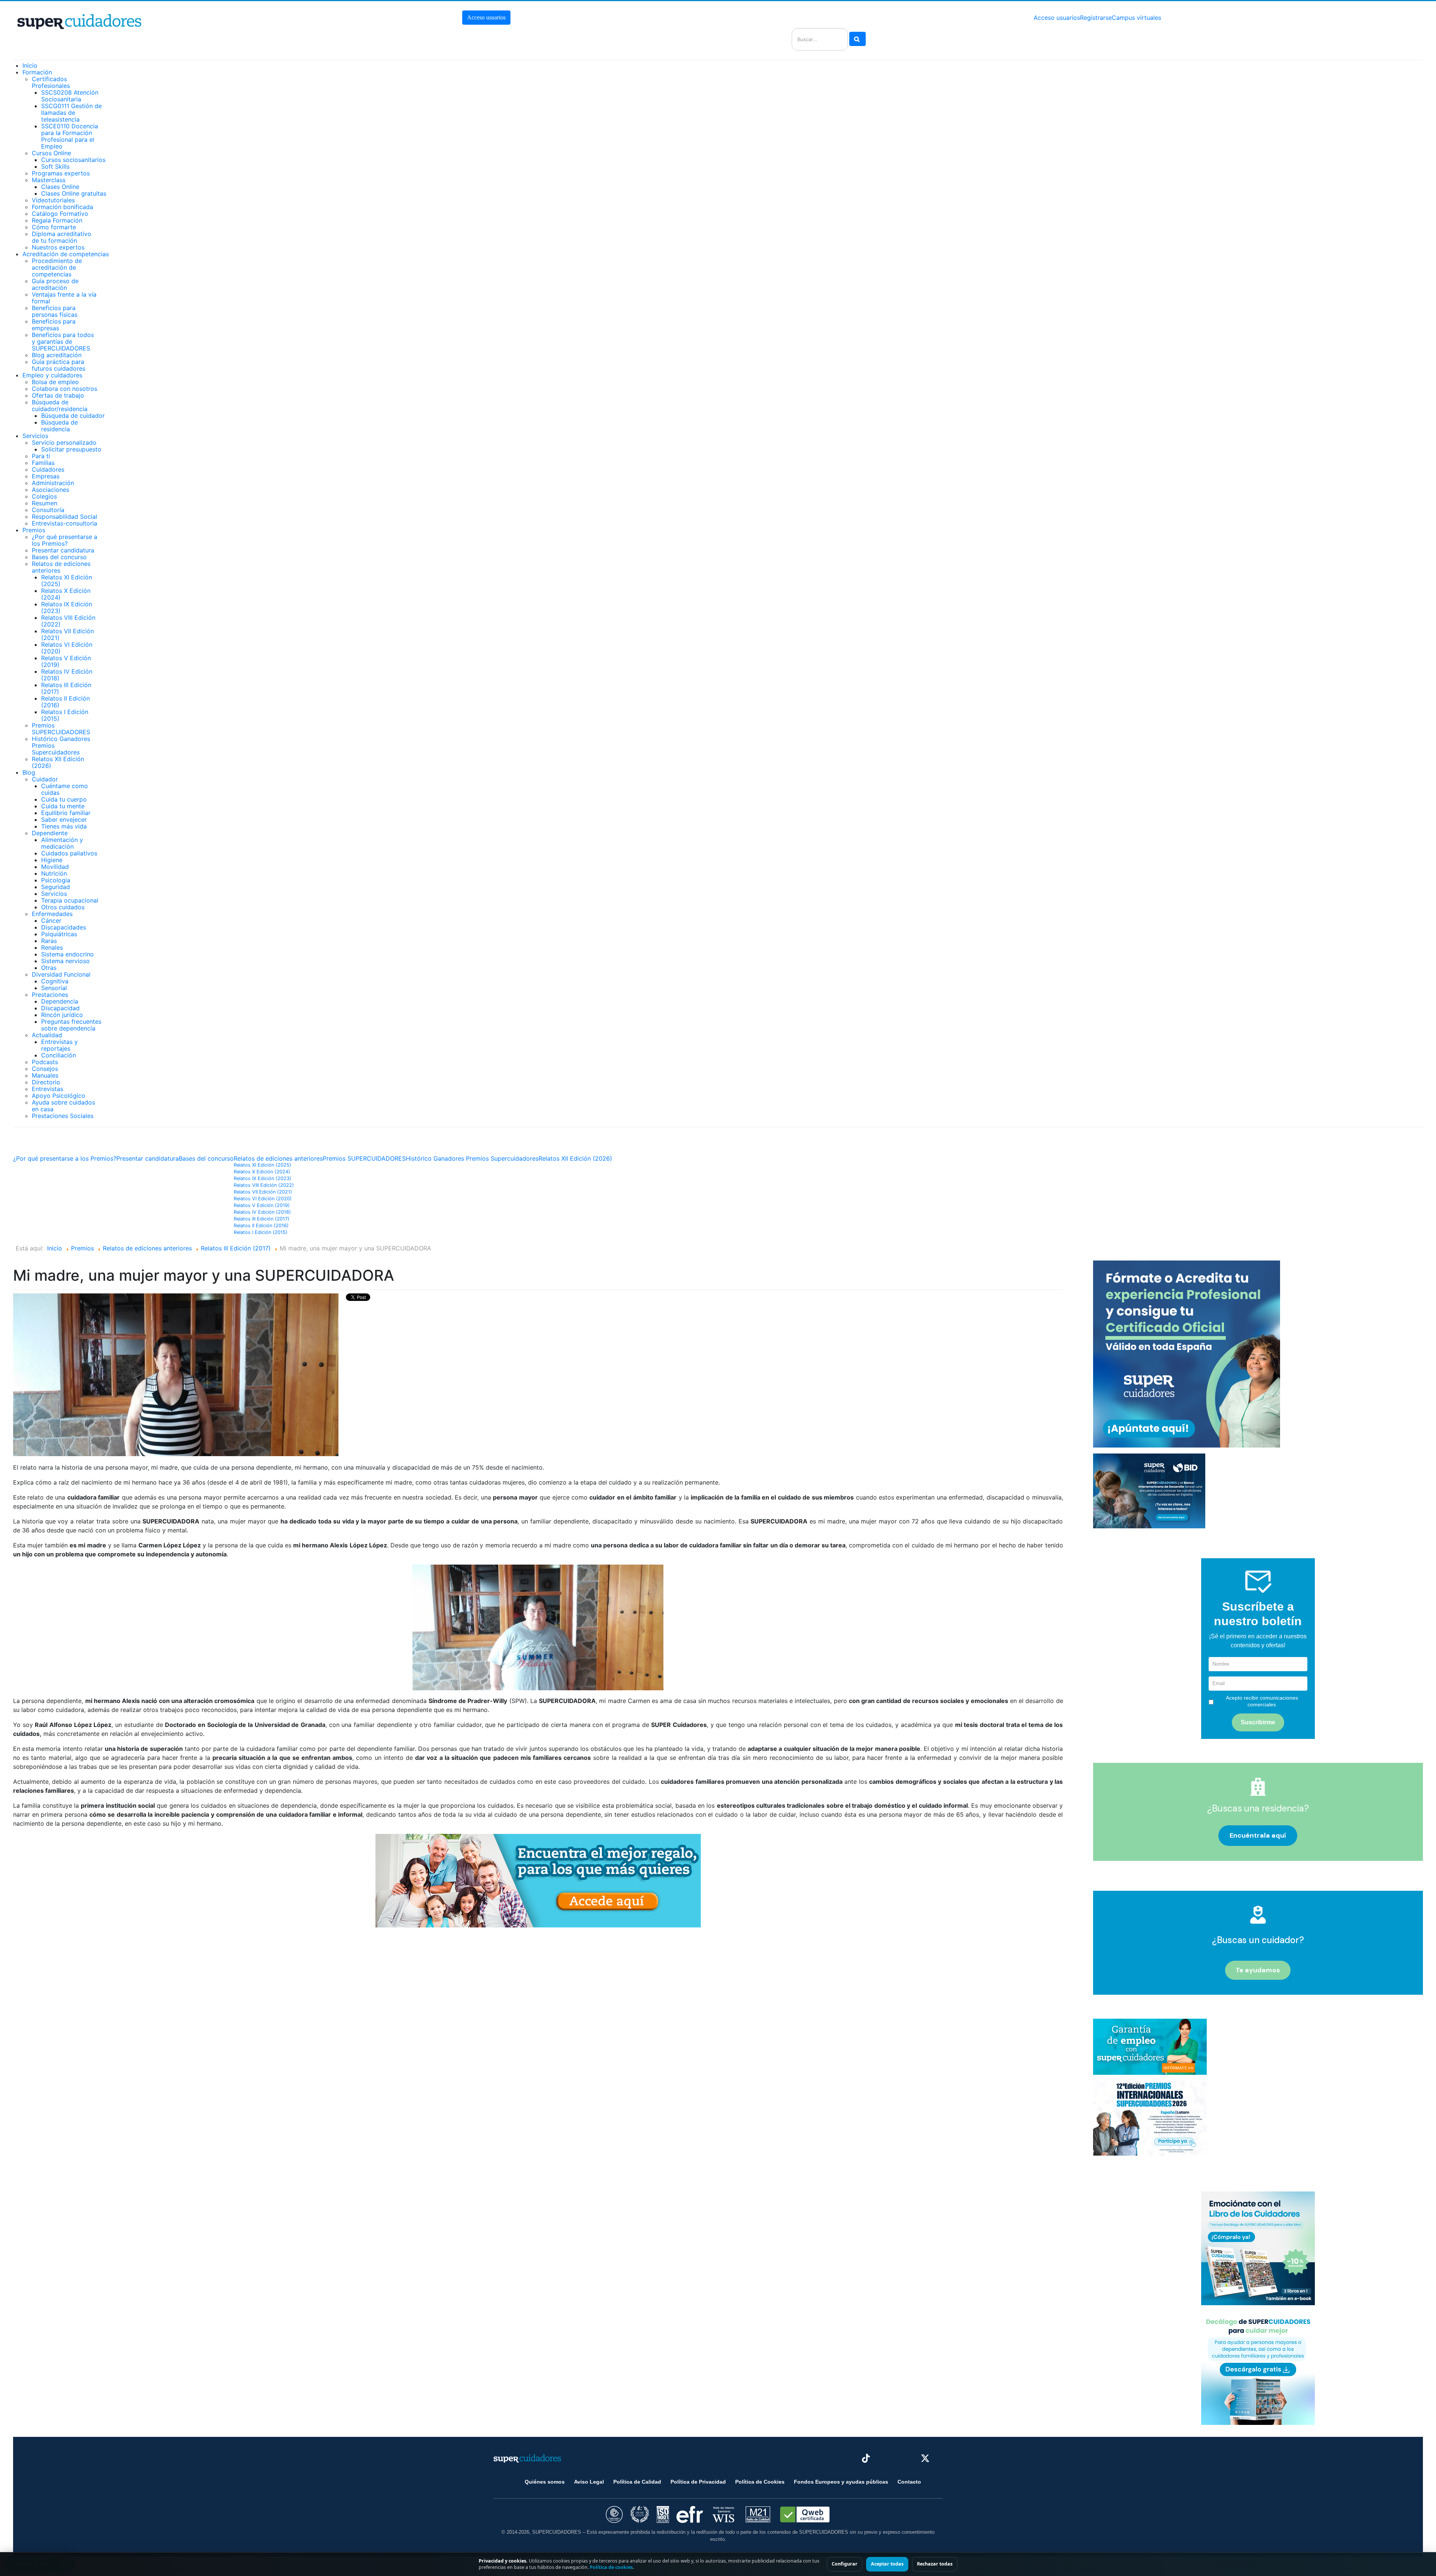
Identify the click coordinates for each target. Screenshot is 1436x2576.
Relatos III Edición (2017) (66, 688)
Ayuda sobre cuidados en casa (63, 1106)
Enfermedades (52, 914)
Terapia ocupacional (70, 900)
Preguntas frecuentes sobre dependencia (71, 1025)
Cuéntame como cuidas (65, 789)
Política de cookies (611, 2567)
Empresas (46, 476)
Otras (49, 968)
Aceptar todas (887, 2564)
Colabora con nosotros (65, 389)
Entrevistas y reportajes (59, 1045)
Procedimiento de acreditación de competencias (57, 267)
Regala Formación (57, 220)
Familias (43, 463)
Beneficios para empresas (54, 325)
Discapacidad (60, 1008)
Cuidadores (48, 469)
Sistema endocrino (67, 954)
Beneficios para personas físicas (55, 311)
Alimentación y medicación (62, 843)
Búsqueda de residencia (59, 426)
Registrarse (1096, 18)
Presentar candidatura (63, 550)
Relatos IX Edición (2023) (67, 607)
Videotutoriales (53, 200)
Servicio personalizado (64, 442)
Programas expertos (61, 173)
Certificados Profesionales (51, 82)
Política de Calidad (637, 2482)
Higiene (52, 860)
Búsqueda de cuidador (73, 416)
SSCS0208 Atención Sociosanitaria (70, 96)
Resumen (45, 503)
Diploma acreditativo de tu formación (62, 237)
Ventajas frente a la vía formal (64, 298)
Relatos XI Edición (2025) (67, 581)
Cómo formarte (54, 227)
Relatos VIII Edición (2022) (68, 621)
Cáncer (51, 921)
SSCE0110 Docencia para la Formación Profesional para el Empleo (70, 136)
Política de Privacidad (698, 2482)
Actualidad (47, 1035)
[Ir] (857, 39)
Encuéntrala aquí (1258, 1835)
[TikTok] (866, 2458)
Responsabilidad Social (65, 517)
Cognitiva (55, 981)
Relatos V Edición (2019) (66, 661)
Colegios (44, 496)
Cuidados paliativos (69, 853)
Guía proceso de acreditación (55, 284)
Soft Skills (55, 166)
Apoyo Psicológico (59, 1096)
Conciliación (59, 1055)
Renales (52, 947)
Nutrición (54, 873)
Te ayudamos (1258, 1970)
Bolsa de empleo (55, 382)
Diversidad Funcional (61, 974)
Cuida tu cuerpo (64, 799)
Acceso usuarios (486, 17)
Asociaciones (50, 490)
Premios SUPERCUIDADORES (61, 729)
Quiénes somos (545, 2482)
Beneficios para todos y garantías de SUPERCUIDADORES (63, 341)
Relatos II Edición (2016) (65, 702)
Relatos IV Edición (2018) (67, 675)
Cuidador (45, 779)
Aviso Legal (589, 2482)
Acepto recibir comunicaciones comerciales (1262, 1701)
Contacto (909, 2482)
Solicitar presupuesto (71, 449)
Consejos (45, 1069)
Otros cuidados (63, 907)
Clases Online (60, 187)
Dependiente (50, 833)
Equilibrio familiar (66, 813)
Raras (49, 941)
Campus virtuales (1136, 18)
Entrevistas (47, 1089)
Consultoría (48, 510)
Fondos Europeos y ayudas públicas (841, 2482)
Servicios (54, 894)
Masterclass (49, 180)
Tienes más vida (64, 826)
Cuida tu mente (63, 806)
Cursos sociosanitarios (73, 160)
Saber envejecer (64, 820)
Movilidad (55, 867)
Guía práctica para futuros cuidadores (59, 365)
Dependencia (60, 1001)
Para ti (41, 456)
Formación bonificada (62, 207)
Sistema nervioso (65, 961)
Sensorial (54, 988)
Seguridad (56, 887)
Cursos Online (51, 153)
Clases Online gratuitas (74, 193)
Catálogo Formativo (60, 214)
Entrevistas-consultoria (65, 523)
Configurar (845, 2564)
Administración (53, 483)
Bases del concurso (59, 557)
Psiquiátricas (59, 934)
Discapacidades (64, 927)
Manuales (45, 1075)
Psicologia (56, 880)
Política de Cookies (760, 2482)
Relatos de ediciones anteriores (61, 567)
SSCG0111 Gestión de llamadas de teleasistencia (71, 113)
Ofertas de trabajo (58, 395)
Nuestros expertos (58, 247)
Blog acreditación (57, 355)
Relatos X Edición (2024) (66, 594)
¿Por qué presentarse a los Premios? (65, 540)
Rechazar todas (935, 2564)
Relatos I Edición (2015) (65, 715)
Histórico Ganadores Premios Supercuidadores (472, 1158)
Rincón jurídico (62, 1015)
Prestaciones (50, 995)
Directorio (46, 1082)
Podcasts (45, 1062)
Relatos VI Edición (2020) (67, 648)
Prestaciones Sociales (63, 1116)
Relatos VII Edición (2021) (67, 634)
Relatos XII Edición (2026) (58, 762)
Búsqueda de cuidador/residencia (60, 405)
